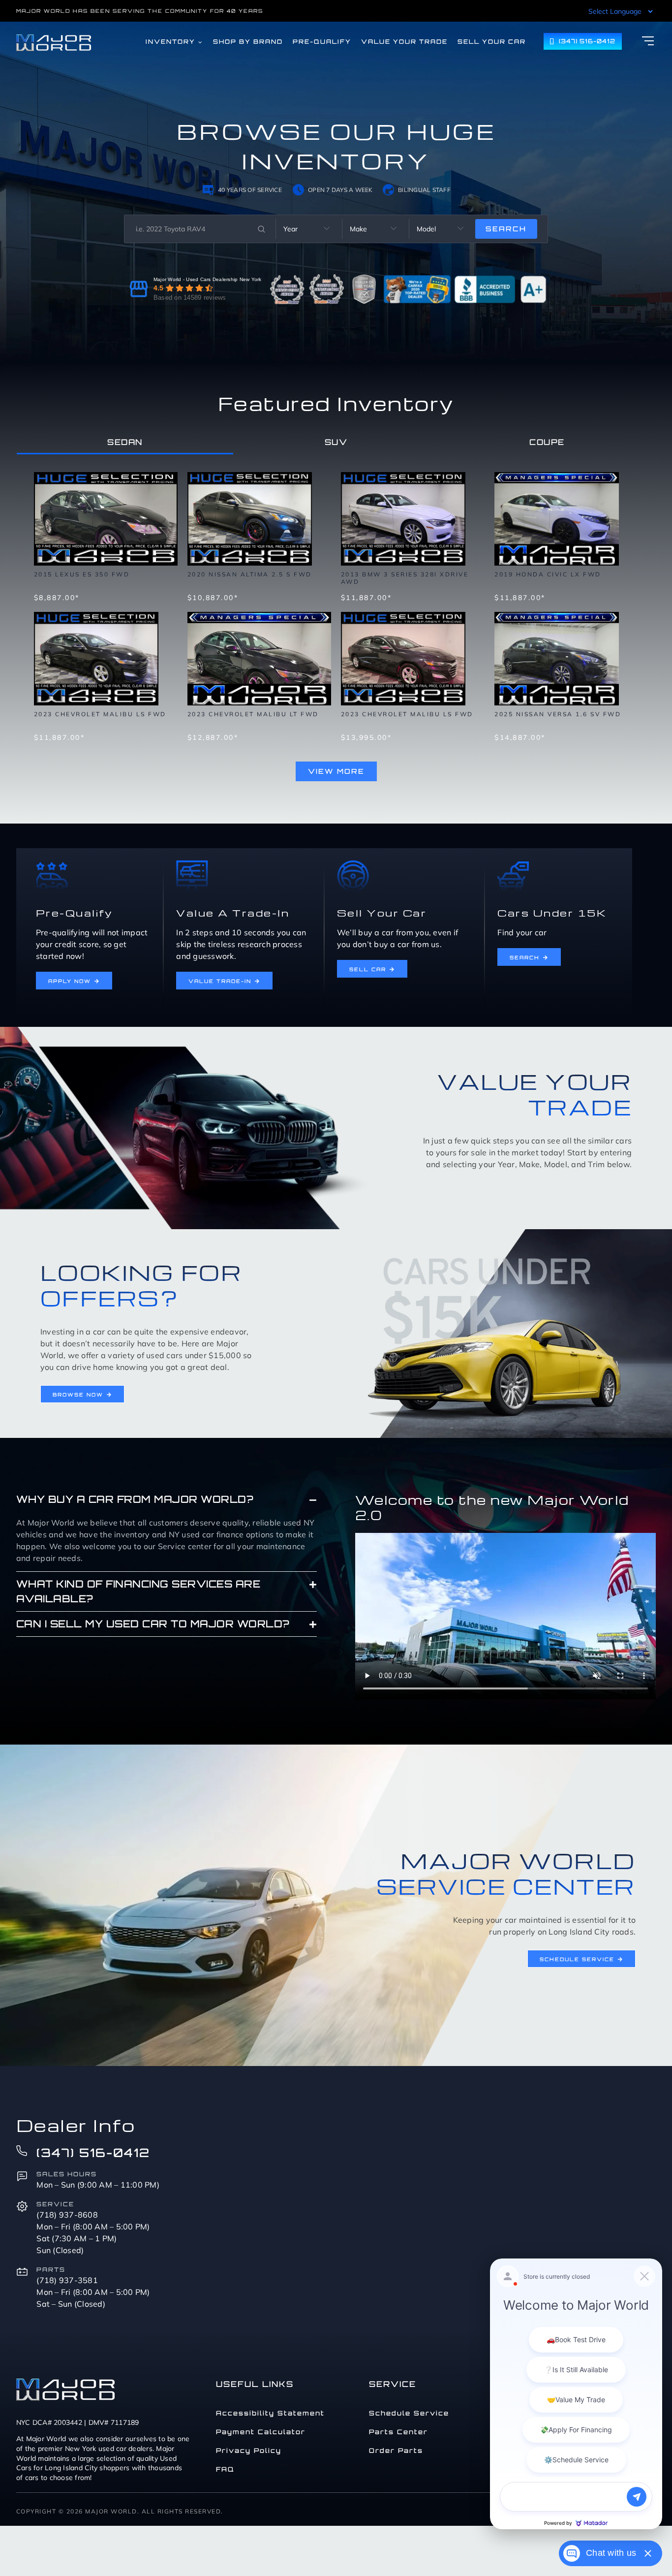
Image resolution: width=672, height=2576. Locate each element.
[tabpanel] (336, 622)
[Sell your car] (353, 864)
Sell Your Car (382, 913)
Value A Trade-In (233, 913)
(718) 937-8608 (67, 2215)
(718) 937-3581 (67, 2280)
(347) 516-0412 (93, 2153)
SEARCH (506, 229)
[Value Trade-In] (192, 864)
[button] (167, 1499)
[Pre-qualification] (52, 864)
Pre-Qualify (75, 913)
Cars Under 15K (552, 913)
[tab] (125, 442)
